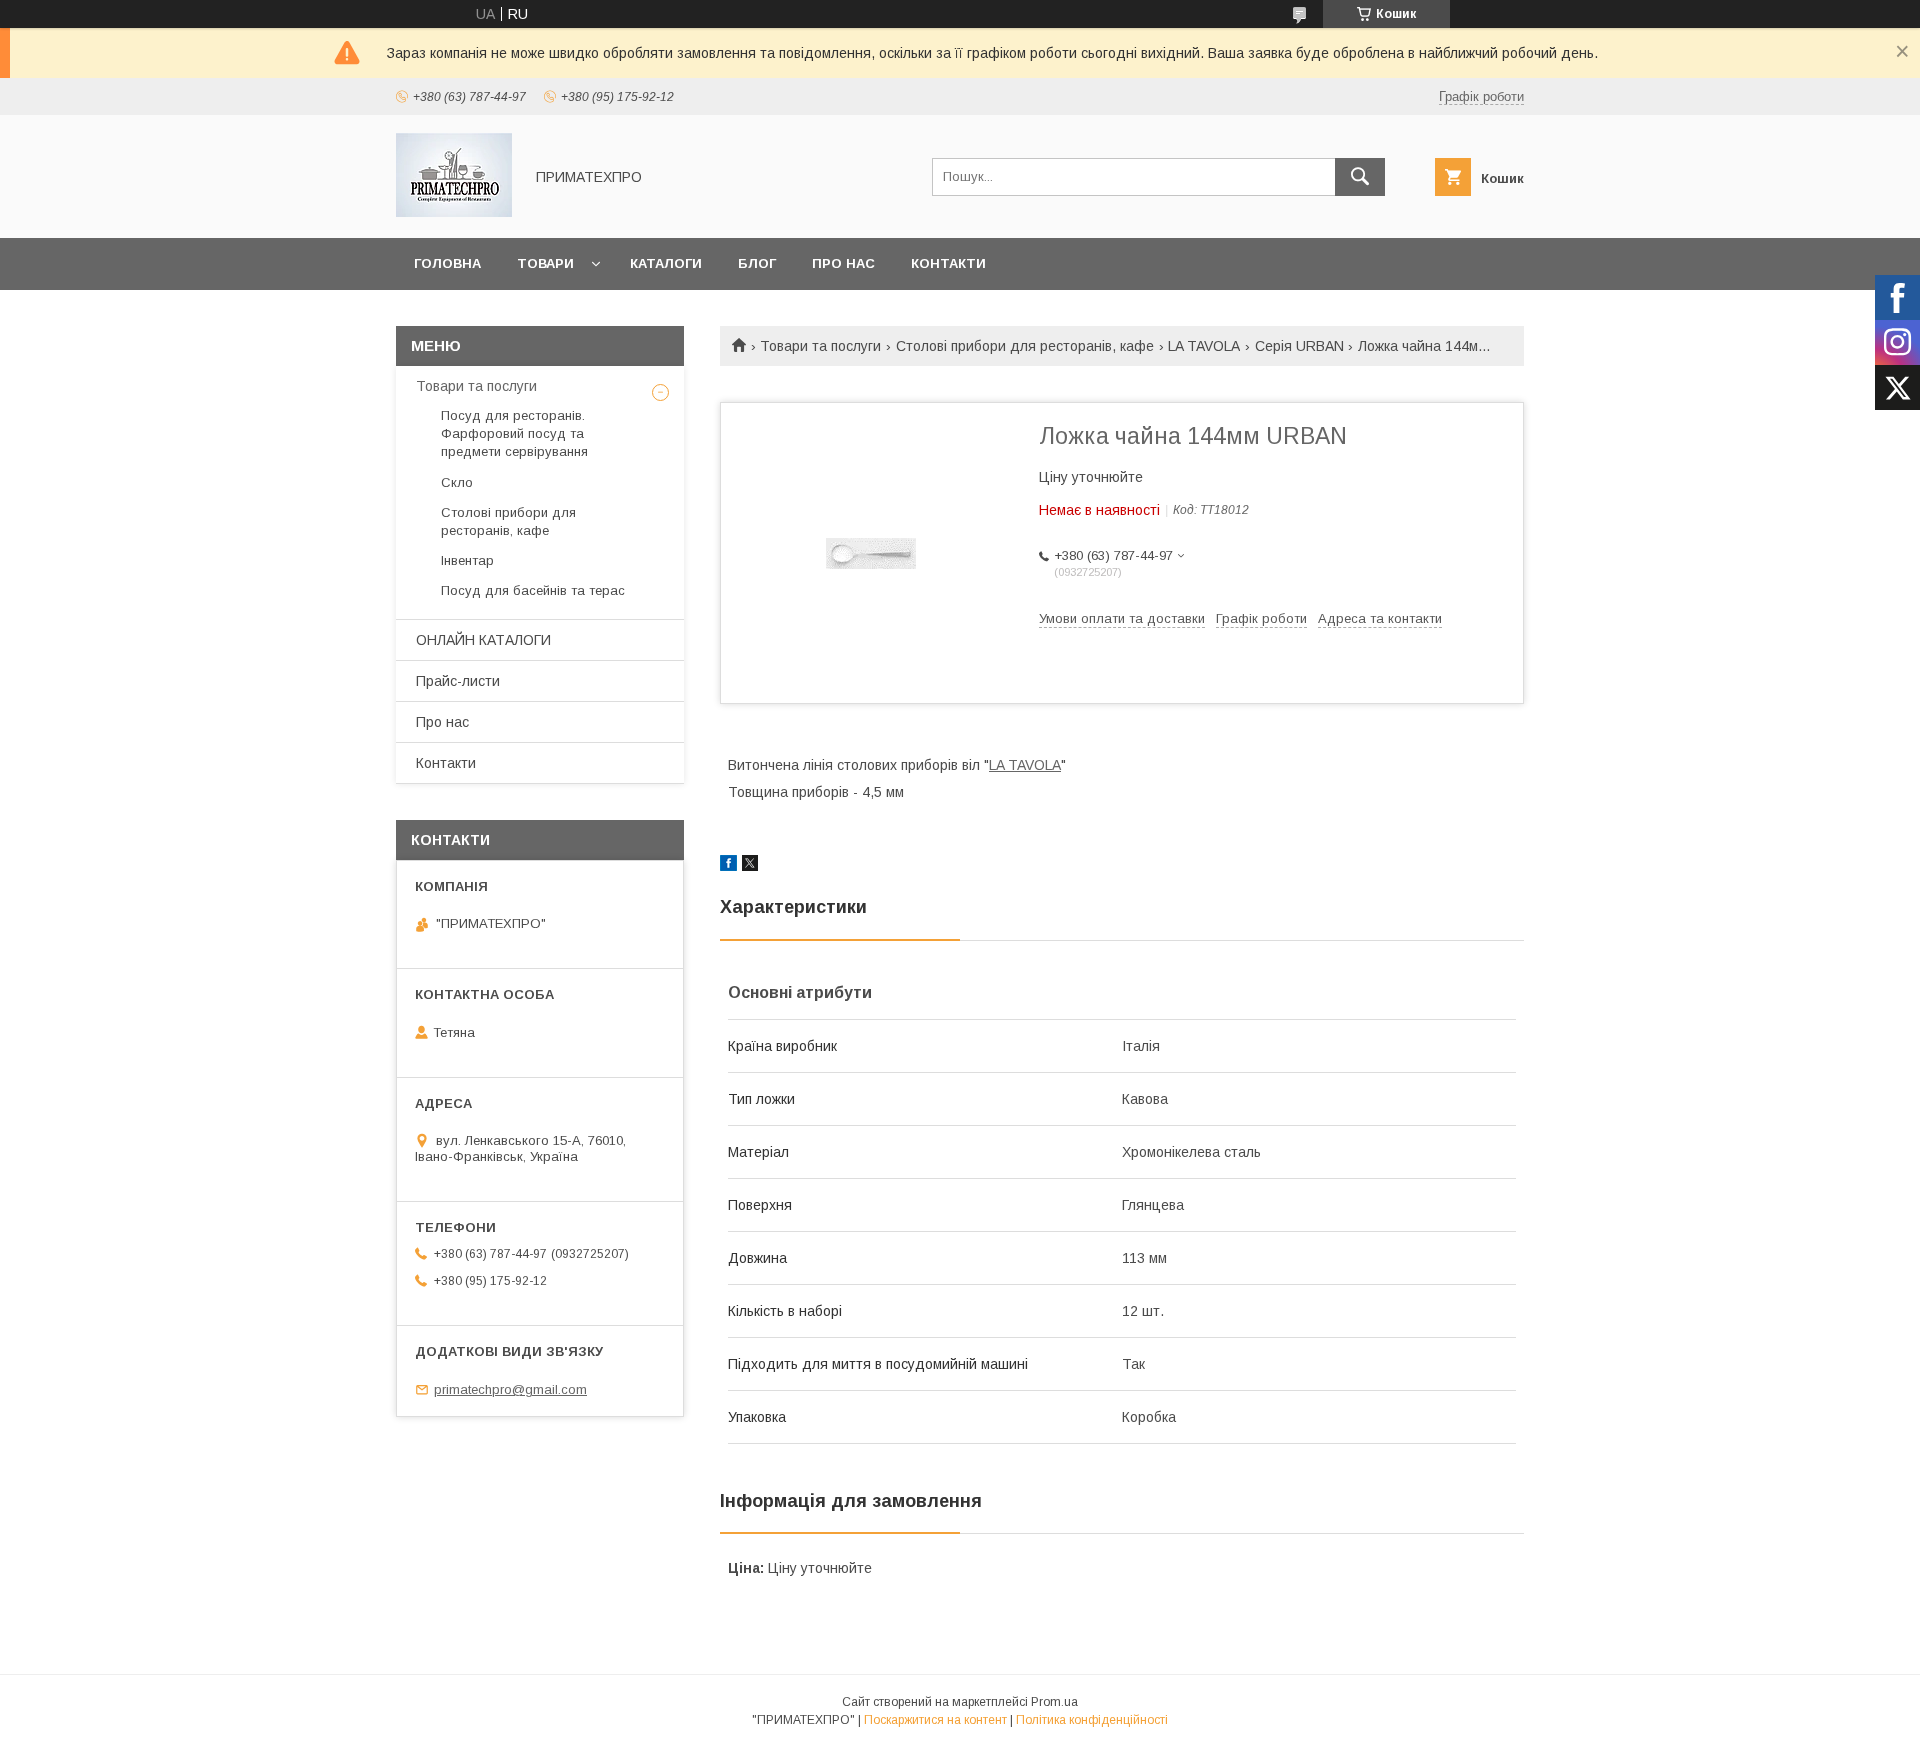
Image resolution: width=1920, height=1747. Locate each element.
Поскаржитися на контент (935, 1720)
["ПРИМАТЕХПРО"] (454, 212)
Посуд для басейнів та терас (533, 590)
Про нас (843, 263)
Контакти (948, 263)
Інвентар (467, 560)
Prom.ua (1054, 1702)
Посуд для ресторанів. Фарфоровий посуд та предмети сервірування (514, 433)
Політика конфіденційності (1092, 1720)
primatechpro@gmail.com (510, 1389)
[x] (750, 866)
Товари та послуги (820, 346)
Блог (757, 263)
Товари (545, 263)
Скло (457, 482)
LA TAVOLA (1204, 346)
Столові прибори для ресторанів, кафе (1025, 346)
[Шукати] (1360, 177)
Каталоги (666, 263)
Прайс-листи (458, 681)
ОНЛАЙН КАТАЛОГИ (483, 640)
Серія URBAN (1299, 346)
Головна (447, 263)
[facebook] (728, 866)
